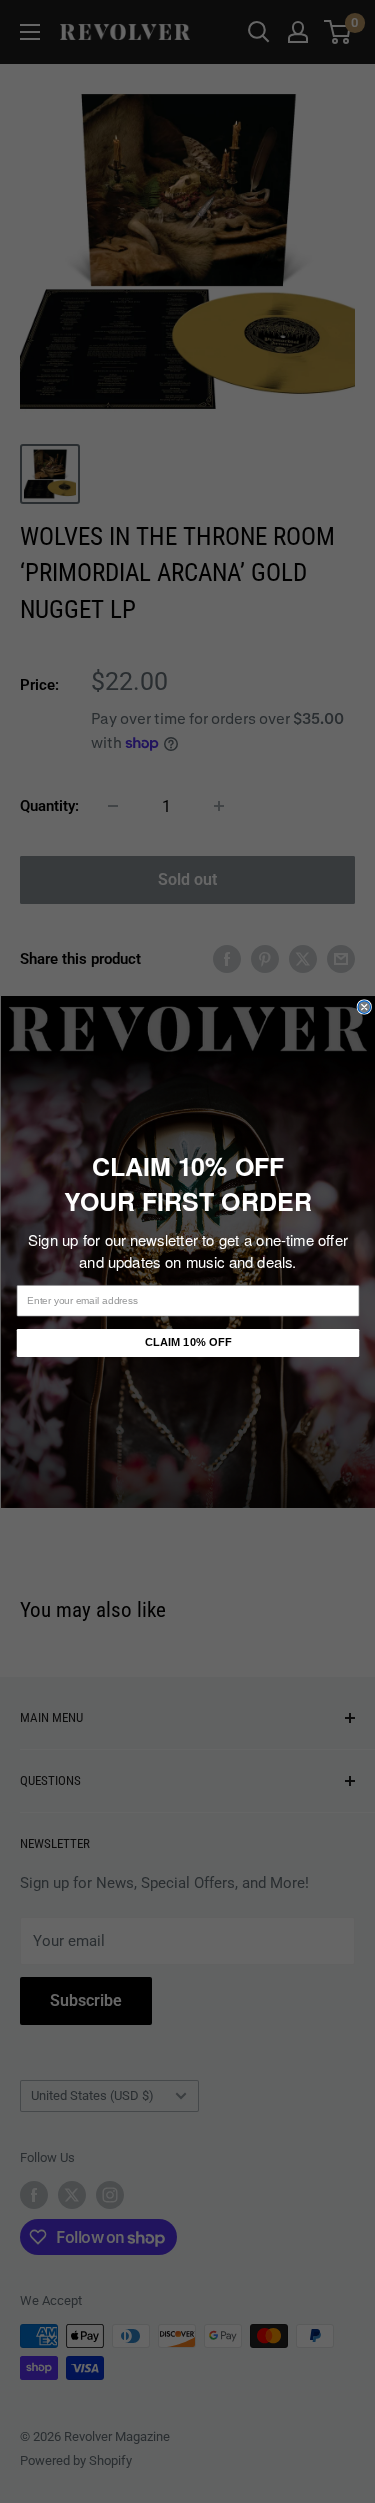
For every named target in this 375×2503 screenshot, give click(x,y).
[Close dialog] (364, 1006)
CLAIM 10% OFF (187, 1342)
